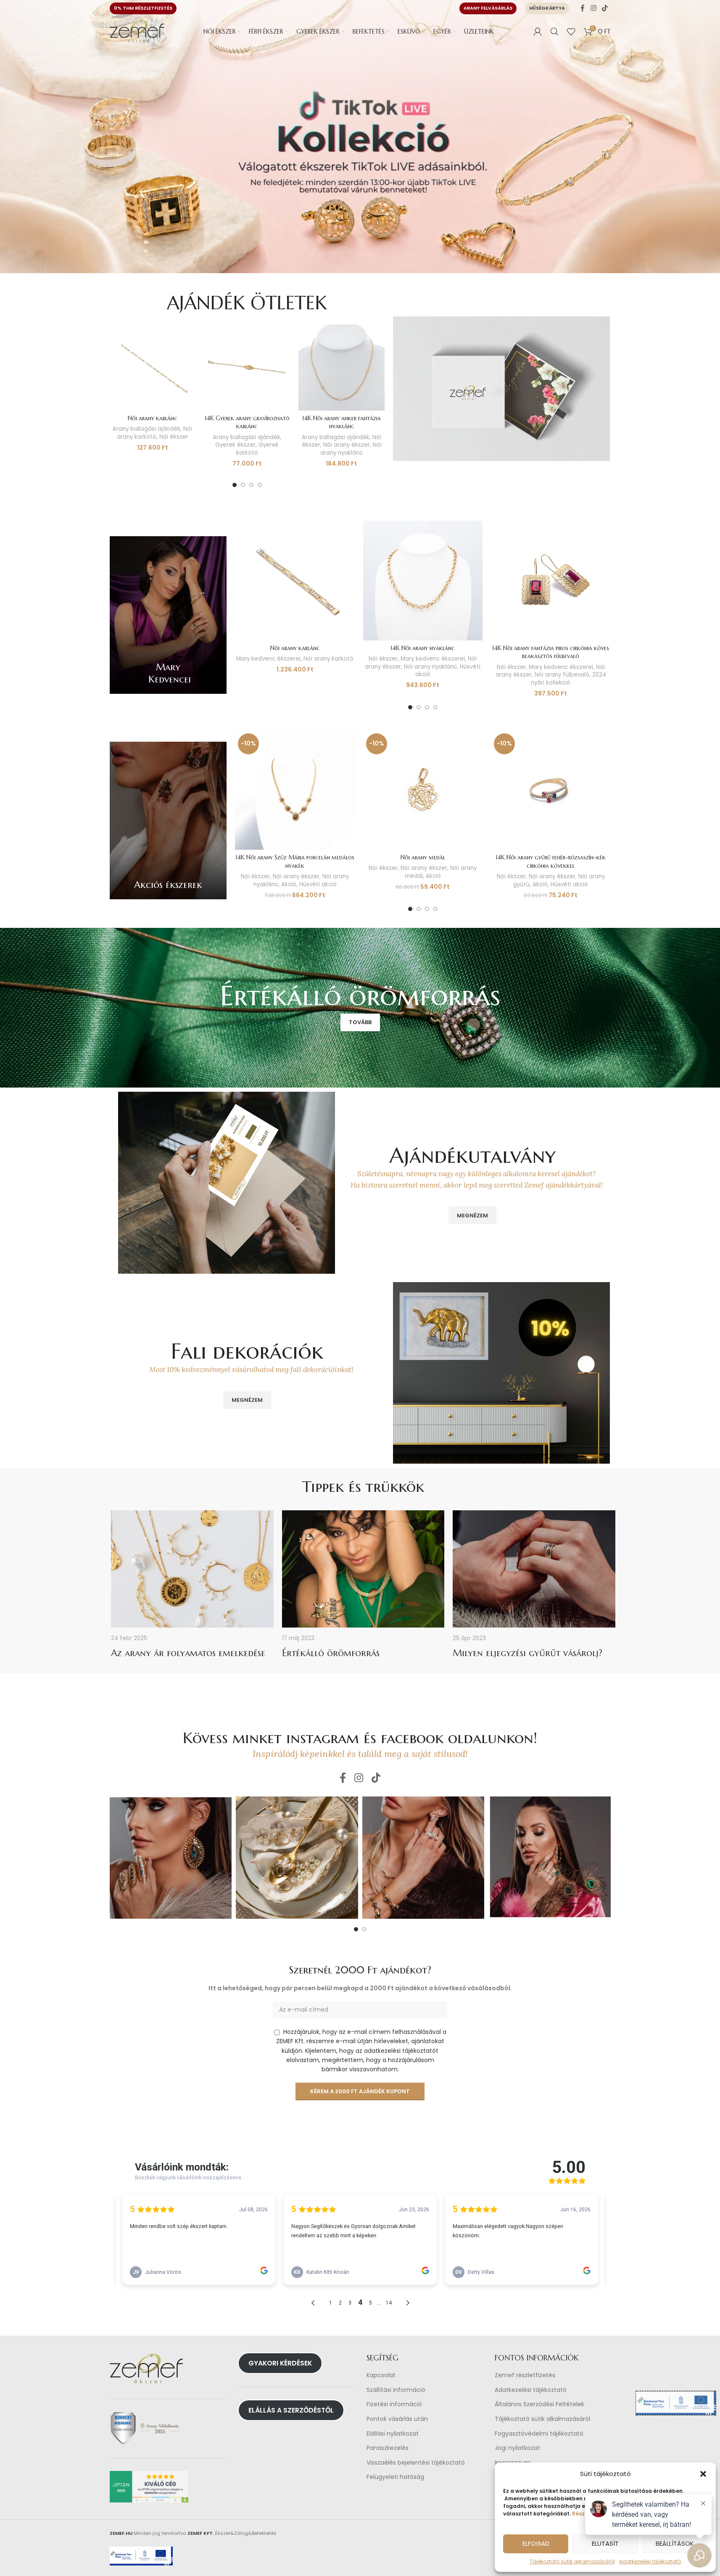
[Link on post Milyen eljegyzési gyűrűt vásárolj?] (534, 1569)
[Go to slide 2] (243, 485)
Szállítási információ (396, 2390)
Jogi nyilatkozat (517, 2448)
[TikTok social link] (605, 8)
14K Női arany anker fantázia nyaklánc (342, 422)
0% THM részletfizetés (143, 8)
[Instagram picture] (171, 1858)
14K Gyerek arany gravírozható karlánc (247, 422)
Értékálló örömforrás (331, 1653)
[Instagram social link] (593, 8)
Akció (289, 884)
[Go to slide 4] (260, 485)
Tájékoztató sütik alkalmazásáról (572, 2562)
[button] (703, 2474)
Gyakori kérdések (280, 2363)
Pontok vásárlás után (397, 2419)
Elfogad (536, 2543)
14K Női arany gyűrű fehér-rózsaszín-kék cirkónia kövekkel (551, 861)
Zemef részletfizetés (525, 2375)
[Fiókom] (538, 32)
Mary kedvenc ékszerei (268, 659)
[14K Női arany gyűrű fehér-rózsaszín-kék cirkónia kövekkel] (551, 790)
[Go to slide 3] (251, 485)
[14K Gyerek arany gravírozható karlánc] (247, 367)
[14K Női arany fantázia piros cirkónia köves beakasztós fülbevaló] (551, 580)
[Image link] (501, 388)
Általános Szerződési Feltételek (539, 2405)
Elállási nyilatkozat (393, 2434)
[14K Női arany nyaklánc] (423, 580)
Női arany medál (423, 857)
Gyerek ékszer (235, 445)
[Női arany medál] (423, 790)
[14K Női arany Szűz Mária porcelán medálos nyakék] (295, 790)
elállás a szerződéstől (291, 2410)
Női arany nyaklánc (351, 449)
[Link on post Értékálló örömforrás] (363, 1569)
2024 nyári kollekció (568, 679)
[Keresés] (554, 32)
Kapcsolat (381, 2375)
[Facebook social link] (583, 8)
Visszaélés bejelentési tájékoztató (416, 2463)
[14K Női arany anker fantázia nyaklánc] (342, 367)
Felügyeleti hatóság (395, 2477)
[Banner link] (168, 615)
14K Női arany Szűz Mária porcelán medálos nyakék (295, 861)
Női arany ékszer (347, 445)
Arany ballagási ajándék (146, 429)
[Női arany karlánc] (153, 367)
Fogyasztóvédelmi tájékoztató (539, 2434)
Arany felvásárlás (488, 8)
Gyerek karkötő (258, 449)
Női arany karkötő (155, 433)
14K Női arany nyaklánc (423, 648)
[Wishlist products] (571, 32)
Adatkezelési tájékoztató (531, 2390)
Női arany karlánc (153, 418)
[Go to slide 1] (235, 485)
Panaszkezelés (388, 2448)
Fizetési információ (394, 2405)
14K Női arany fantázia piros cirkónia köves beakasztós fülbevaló (551, 652)
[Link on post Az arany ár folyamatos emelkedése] (192, 1569)
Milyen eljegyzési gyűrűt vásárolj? (527, 1653)
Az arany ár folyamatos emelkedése (188, 1653)
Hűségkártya (547, 8)
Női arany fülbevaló (562, 675)
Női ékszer (174, 437)
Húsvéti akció (318, 884)
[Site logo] (137, 31)
